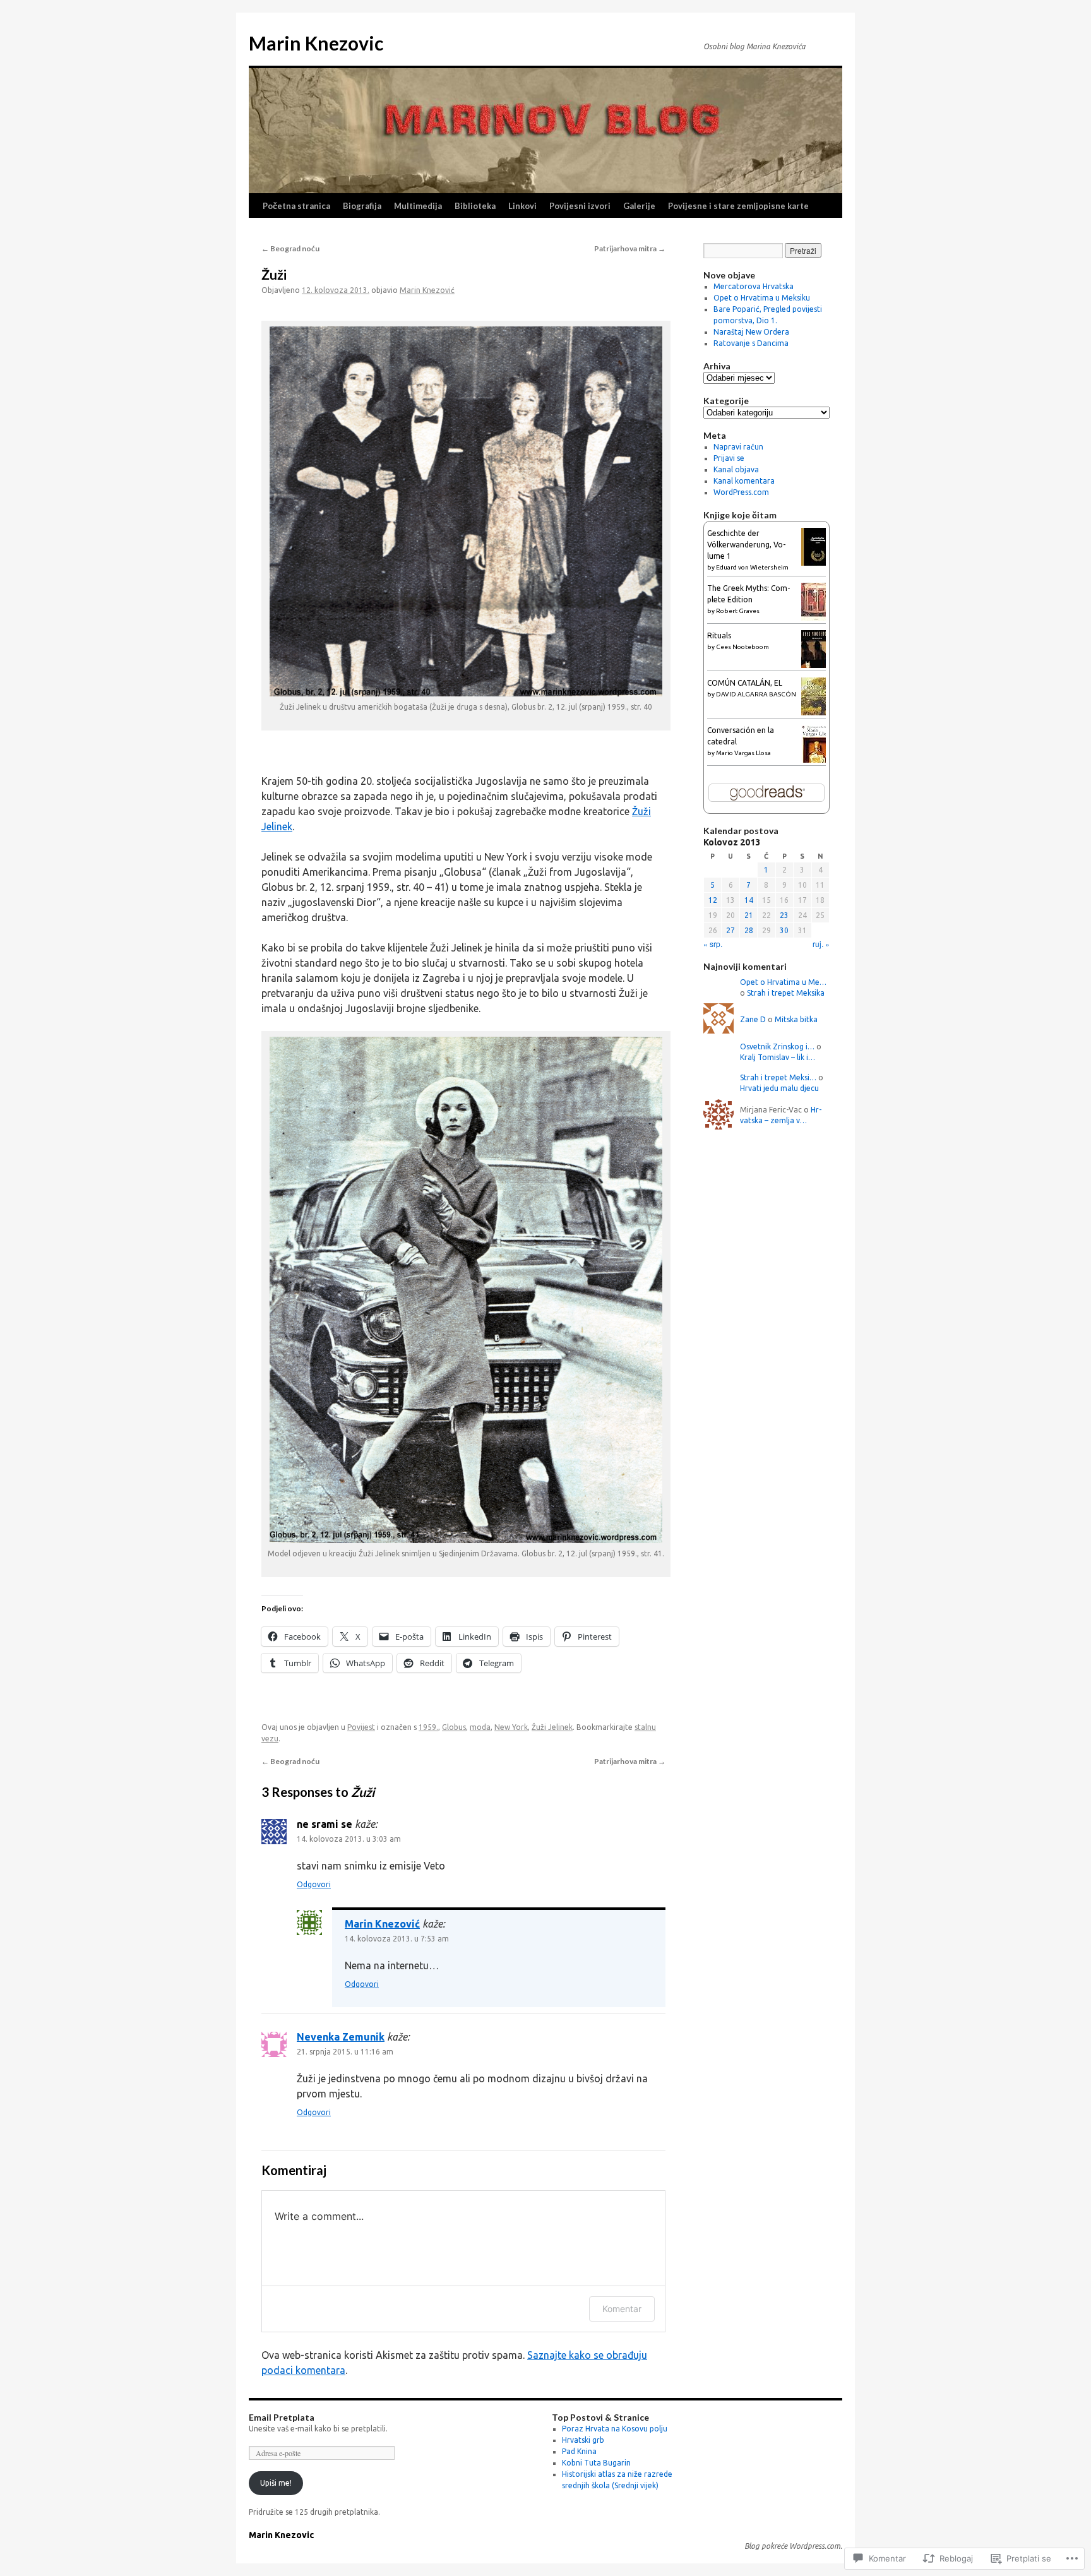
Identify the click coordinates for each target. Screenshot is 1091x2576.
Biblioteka (475, 206)
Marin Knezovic (316, 43)
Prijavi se (729, 458)
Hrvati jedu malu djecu (779, 1088)
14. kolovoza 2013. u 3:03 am (349, 1839)
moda (480, 1727)
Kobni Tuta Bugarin (596, 2463)
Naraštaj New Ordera (751, 332)
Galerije (639, 206)
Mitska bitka (796, 1019)
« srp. (713, 944)
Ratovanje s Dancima (751, 343)
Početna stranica (296, 206)
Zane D (753, 1019)
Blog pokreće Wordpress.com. (793, 2546)
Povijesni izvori (580, 206)
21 (749, 915)
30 (784, 930)
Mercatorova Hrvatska (754, 286)
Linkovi (522, 206)
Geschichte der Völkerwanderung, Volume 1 (746, 545)
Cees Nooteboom (742, 647)
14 (749, 900)
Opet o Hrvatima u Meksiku (762, 298)
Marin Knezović (427, 290)
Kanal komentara (744, 481)
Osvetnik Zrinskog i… (777, 1046)
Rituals (719, 635)
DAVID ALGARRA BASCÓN (756, 694)
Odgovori (314, 1884)
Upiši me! (276, 2483)
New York (511, 1727)
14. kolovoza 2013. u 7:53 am (397, 1939)
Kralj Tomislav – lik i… (778, 1057)
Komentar (622, 2309)
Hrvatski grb (583, 2440)
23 (784, 915)
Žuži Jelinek (552, 1727)
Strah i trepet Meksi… (778, 1077)
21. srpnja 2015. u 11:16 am (345, 2052)
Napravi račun (738, 447)
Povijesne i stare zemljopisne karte (738, 206)
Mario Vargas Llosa (743, 753)
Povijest (361, 1727)
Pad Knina (579, 2451)
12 (713, 900)
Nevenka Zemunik (341, 2037)
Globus (454, 1727)
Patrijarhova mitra (630, 248)
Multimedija (418, 206)
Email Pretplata (282, 2417)
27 (730, 930)
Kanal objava (736, 469)
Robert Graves (738, 611)
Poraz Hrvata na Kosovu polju (615, 2429)
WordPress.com (741, 492)
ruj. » (821, 944)
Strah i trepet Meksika (786, 993)
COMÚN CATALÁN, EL (745, 683)
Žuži (274, 274)
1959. (428, 1727)
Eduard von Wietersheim (752, 567)
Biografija (362, 206)
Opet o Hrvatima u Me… (783, 982)
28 (749, 930)
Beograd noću (290, 248)
